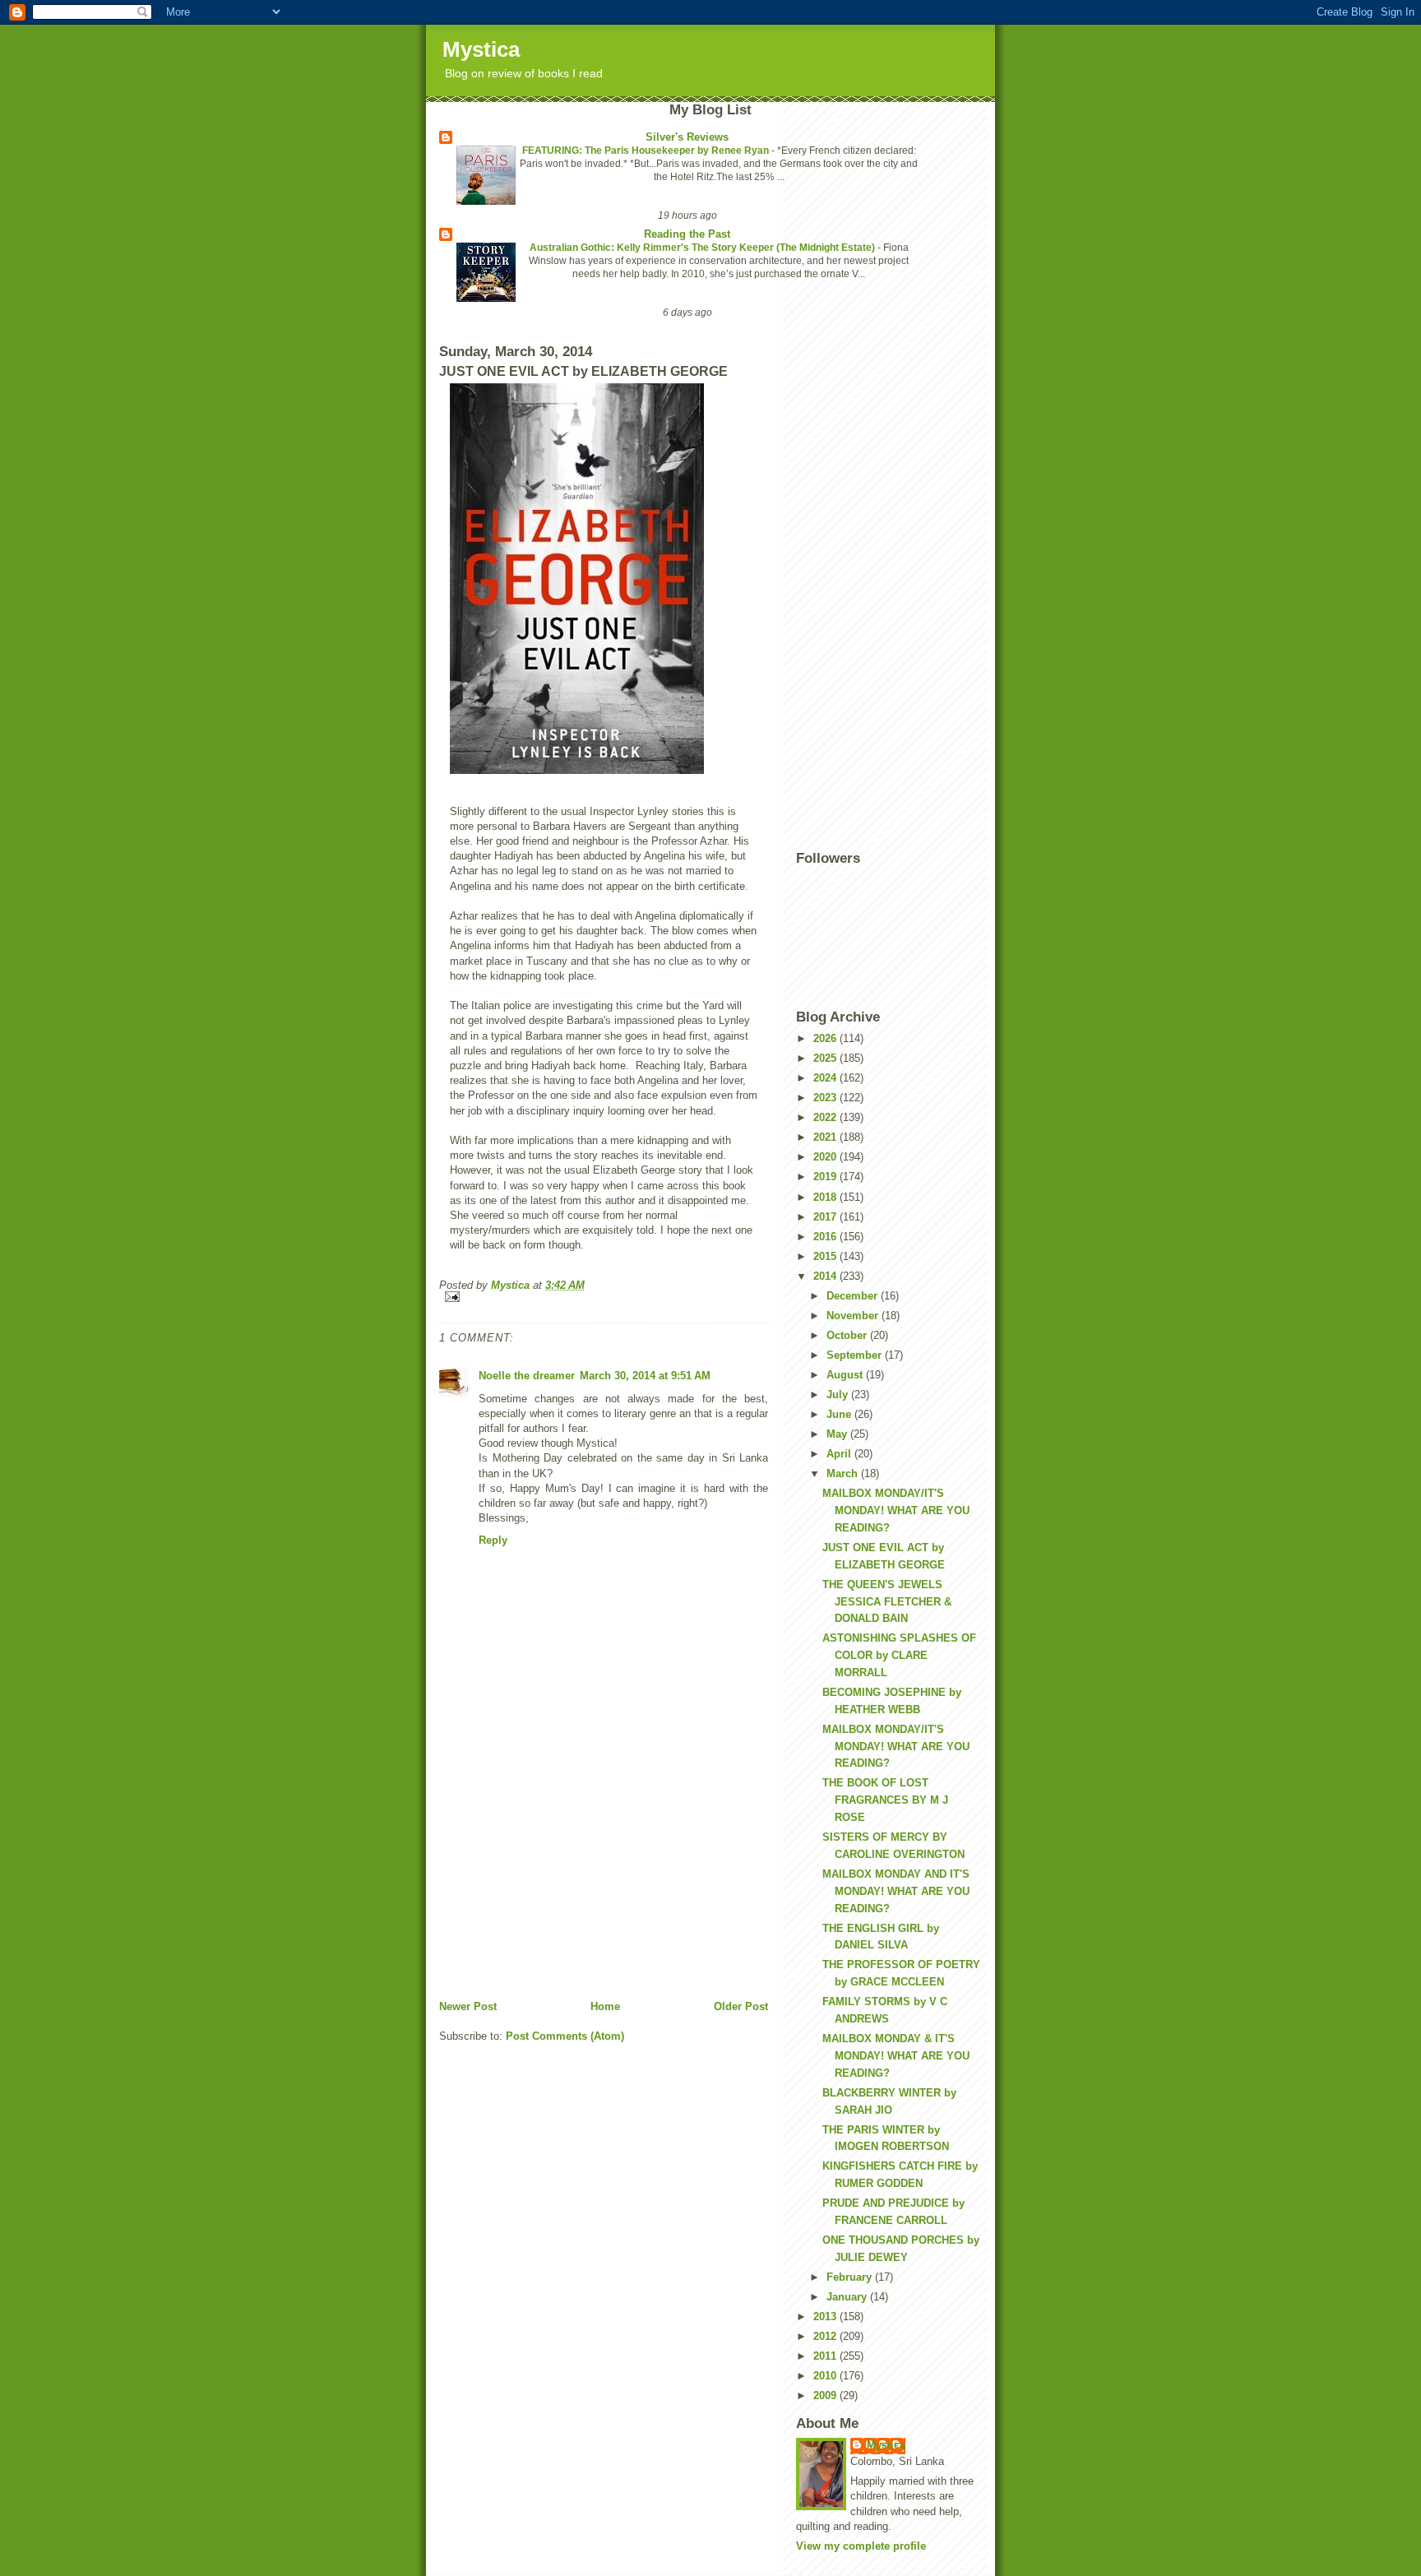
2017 (826, 1217)
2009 (826, 2395)
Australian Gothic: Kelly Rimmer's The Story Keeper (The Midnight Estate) (704, 248)
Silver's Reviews (687, 137)
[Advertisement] (562, 1884)
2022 (826, 1117)
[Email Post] (604, 1297)
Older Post (741, 2006)
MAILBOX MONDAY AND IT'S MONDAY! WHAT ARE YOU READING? (896, 1891)
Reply (493, 1540)
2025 (826, 1058)
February (851, 2277)
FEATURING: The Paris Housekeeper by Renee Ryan (647, 151)
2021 (826, 1137)
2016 (826, 1237)
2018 (826, 1197)
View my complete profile (861, 2546)
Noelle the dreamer (527, 1376)
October (848, 1335)
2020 (826, 1157)
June (840, 1414)
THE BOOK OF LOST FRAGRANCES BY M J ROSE (885, 1800)
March (844, 1473)
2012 (826, 2336)
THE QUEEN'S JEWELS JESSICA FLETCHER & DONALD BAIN (887, 1602)
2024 (826, 1078)
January (848, 2297)
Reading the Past (687, 234)
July (839, 1395)
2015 (826, 1256)
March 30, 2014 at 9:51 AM (645, 1376)
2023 (826, 1098)
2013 (826, 2317)
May (838, 1434)
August (846, 1375)
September (856, 1355)
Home (605, 2006)
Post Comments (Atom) (565, 2036)
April (840, 1454)
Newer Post (468, 2006)
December (854, 1296)
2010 (826, 2376)
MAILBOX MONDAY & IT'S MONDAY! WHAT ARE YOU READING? (896, 2056)
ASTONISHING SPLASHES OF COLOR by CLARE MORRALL (899, 1655)
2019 (826, 1177)
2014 (826, 1276)
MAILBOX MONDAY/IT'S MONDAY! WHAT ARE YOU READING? (896, 1510)
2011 (826, 2356)
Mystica (481, 49)
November (854, 1316)
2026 (826, 1038)
